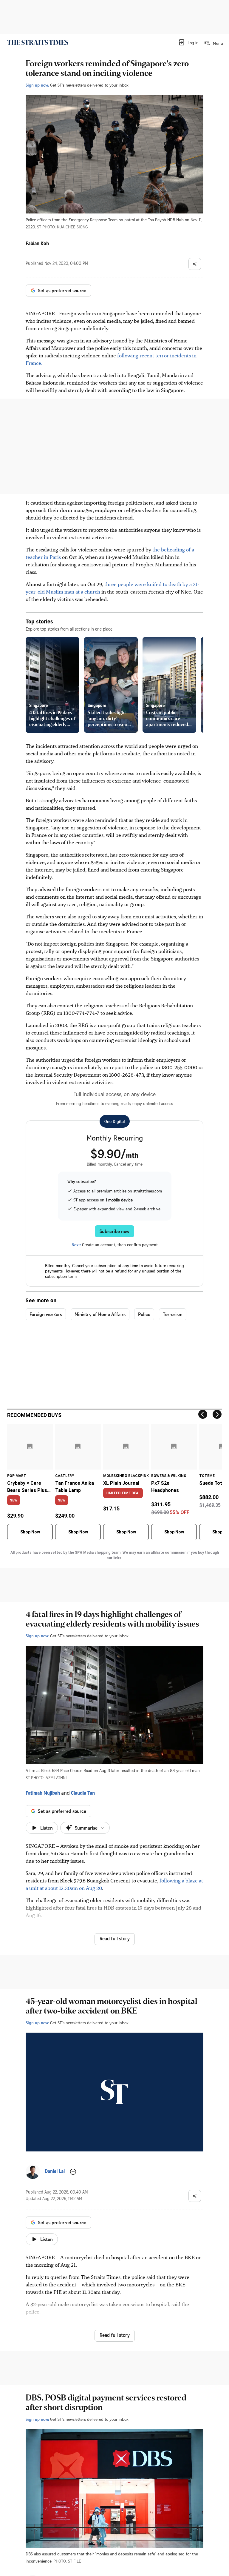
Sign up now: (37, 85)
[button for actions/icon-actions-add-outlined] (73, 2172)
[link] (38, 42)
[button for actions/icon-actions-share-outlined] (195, 264)
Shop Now (30, 1532)
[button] (188, 42)
